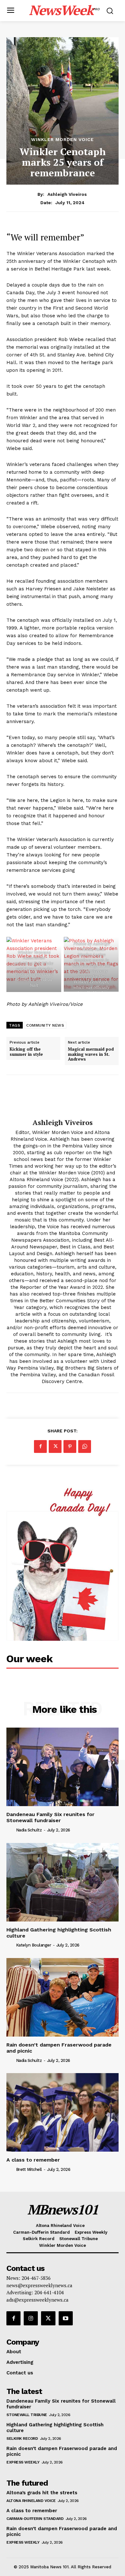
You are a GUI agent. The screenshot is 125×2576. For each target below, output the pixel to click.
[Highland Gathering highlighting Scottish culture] (63, 1882)
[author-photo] (11, 1830)
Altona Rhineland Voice (31, 2501)
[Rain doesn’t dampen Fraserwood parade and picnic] (63, 1997)
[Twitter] (55, 1446)
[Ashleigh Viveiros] (63, 1097)
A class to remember (33, 2160)
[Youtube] (66, 2318)
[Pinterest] (70, 1446)
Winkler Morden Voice (63, 139)
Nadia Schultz (29, 1830)
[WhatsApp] (85, 1446)
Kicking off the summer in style (26, 1052)
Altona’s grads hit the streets (42, 2493)
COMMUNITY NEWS (45, 1025)
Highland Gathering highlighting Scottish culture (59, 1933)
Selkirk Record (22, 2438)
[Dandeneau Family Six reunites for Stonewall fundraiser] (63, 1767)
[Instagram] (31, 2318)
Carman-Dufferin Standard (35, 2519)
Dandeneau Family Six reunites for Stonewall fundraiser (50, 1817)
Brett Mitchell (29, 2169)
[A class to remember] (63, 2112)
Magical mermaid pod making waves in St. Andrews (91, 1054)
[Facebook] (40, 1446)
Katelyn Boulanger (34, 1945)
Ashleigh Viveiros (67, 194)
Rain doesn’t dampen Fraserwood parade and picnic (59, 2048)
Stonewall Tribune (27, 2415)
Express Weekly (23, 2462)
